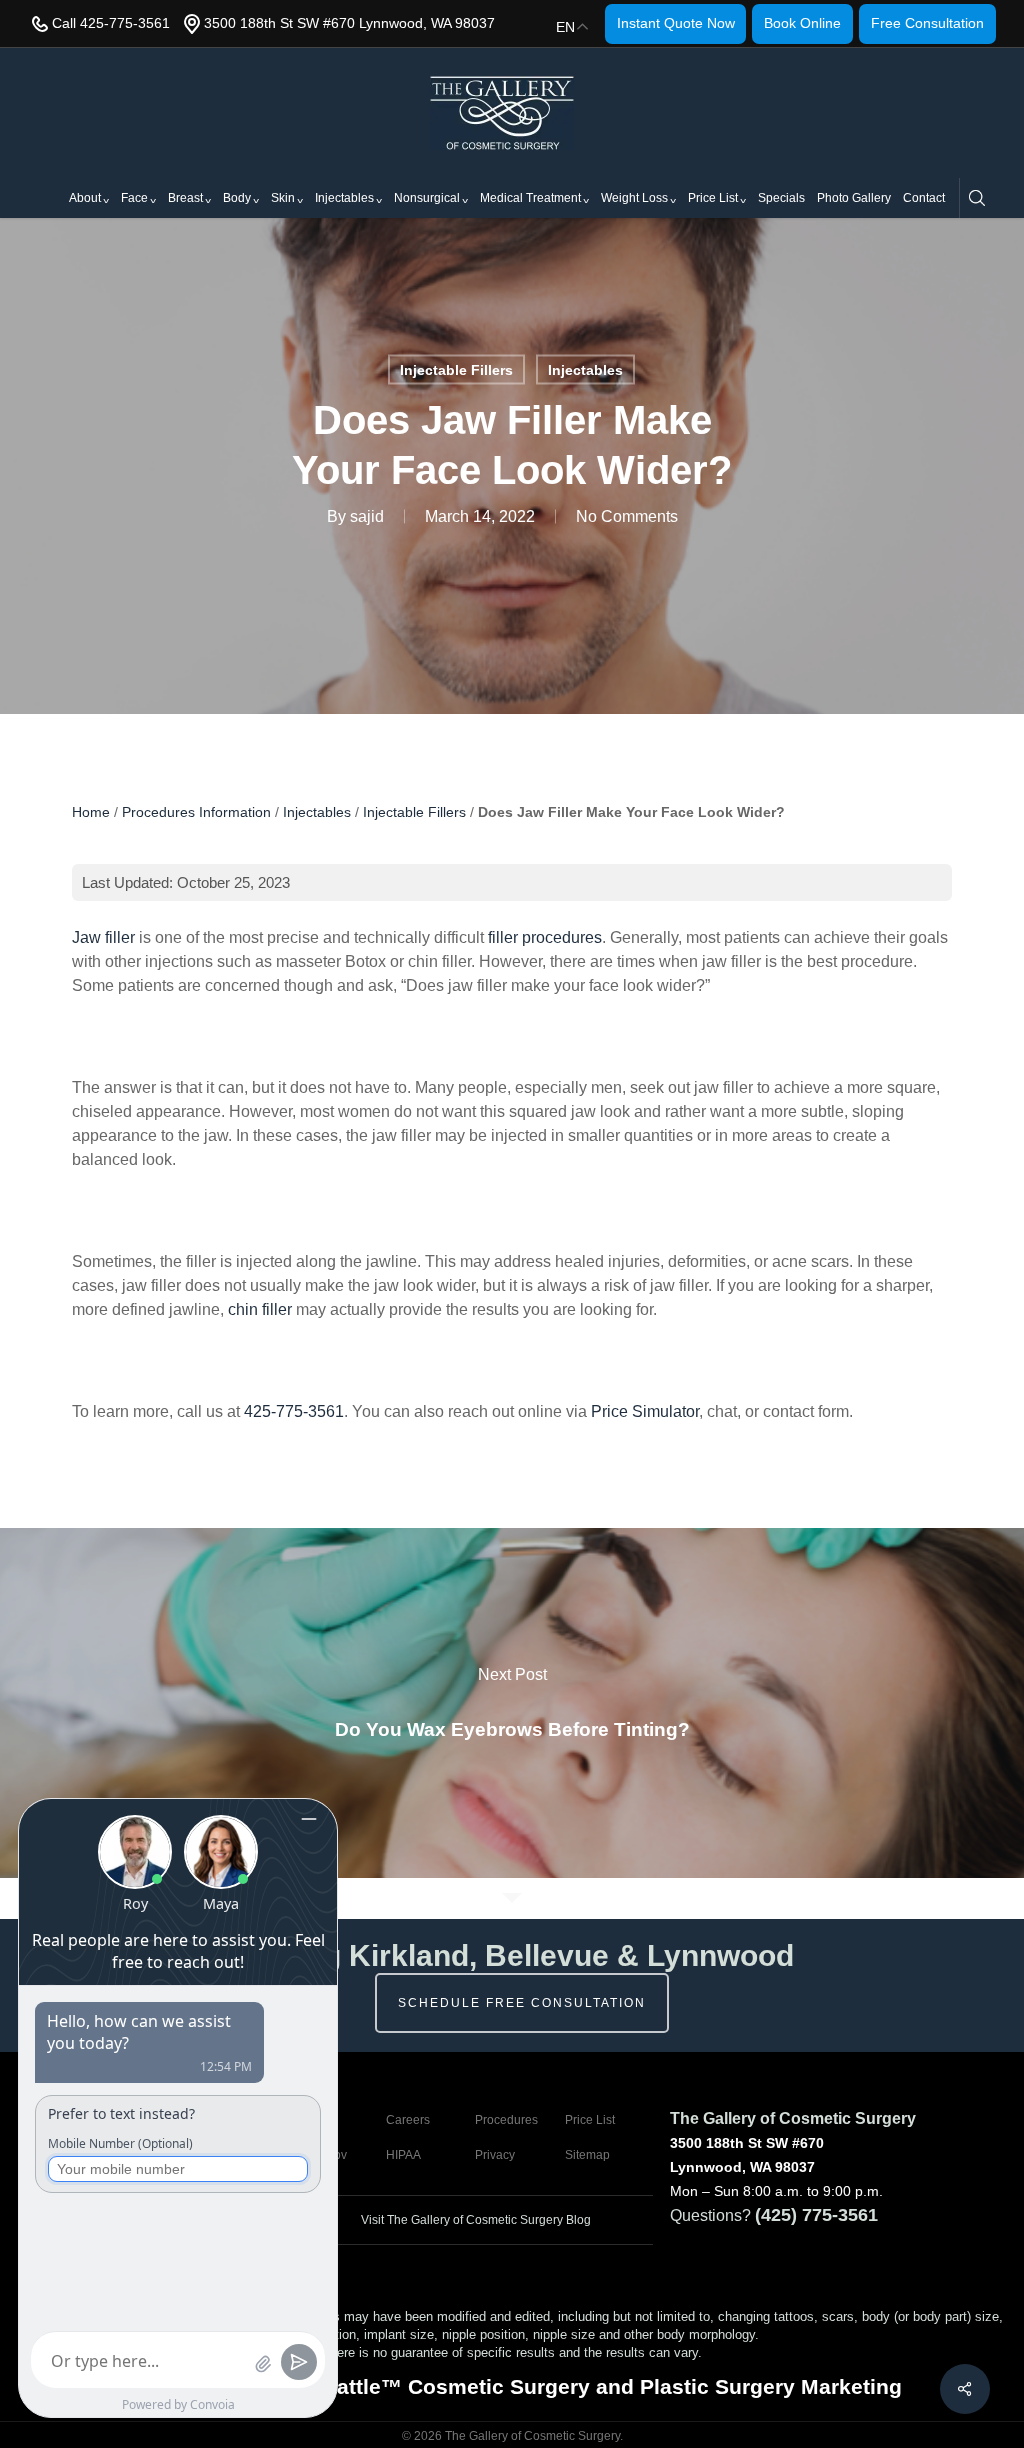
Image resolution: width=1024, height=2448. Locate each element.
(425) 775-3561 (816, 2215)
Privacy (495, 2155)
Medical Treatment (530, 198)
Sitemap (587, 2155)
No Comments (627, 516)
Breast (185, 198)
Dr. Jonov (321, 2155)
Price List (713, 198)
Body (237, 198)
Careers (408, 2120)
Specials (781, 198)
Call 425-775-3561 (111, 23)
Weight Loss (634, 198)
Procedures (506, 2120)
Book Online (802, 23)
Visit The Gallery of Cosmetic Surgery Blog (474, 2220)
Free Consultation (927, 23)
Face (134, 198)
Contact (924, 198)
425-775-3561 (294, 1411)
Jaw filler (103, 937)
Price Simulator (645, 1411)
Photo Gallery (854, 198)
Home (91, 812)
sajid (367, 516)
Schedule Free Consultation (522, 2003)
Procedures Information (196, 812)
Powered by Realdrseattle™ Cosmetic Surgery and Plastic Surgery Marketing (512, 2386)
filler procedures (545, 937)
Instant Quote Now (676, 23)
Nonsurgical (427, 198)
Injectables (344, 198)
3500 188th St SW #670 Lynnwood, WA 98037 (349, 23)
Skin (283, 198)
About (85, 198)
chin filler (260, 1309)
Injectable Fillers (456, 370)
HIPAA (403, 2155)
